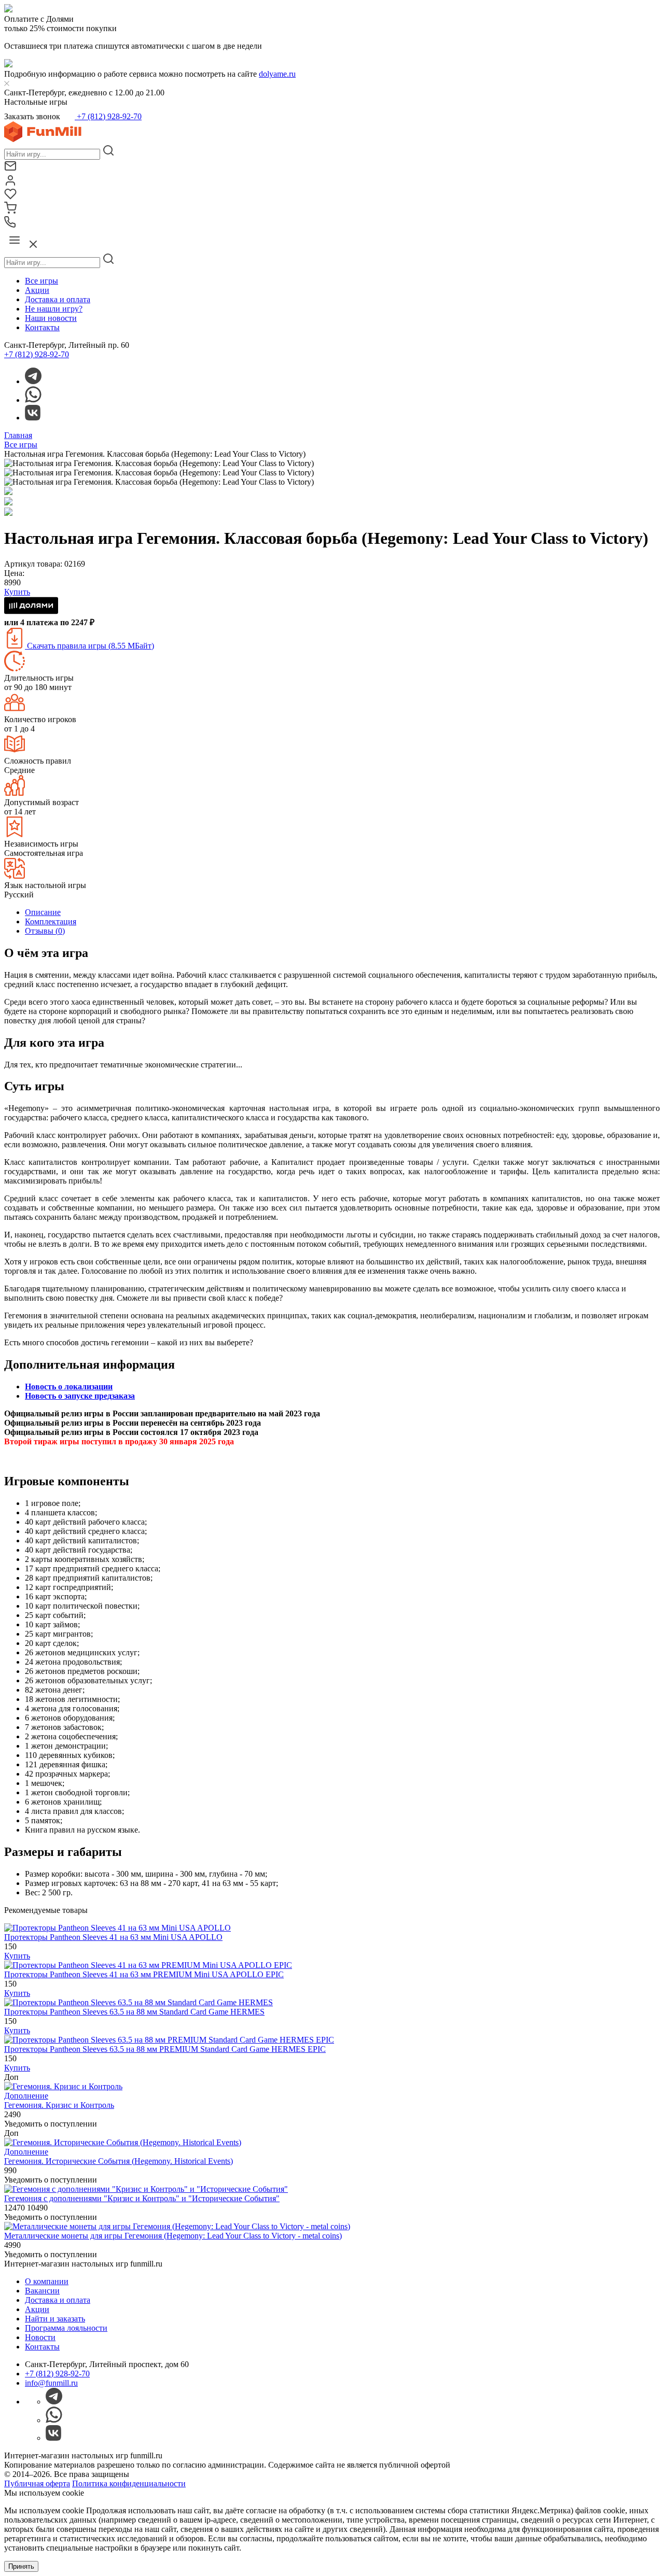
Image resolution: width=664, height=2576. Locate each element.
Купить (17, 1956)
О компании (47, 2281)
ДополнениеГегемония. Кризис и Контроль (59, 2100)
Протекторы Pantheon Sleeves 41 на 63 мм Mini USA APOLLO (113, 1937)
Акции (37, 290)
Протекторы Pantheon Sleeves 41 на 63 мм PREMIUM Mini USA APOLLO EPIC (144, 1974)
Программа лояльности (66, 2328)
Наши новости (51, 318)
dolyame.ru (277, 74)
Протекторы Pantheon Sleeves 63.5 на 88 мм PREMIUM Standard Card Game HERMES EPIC (165, 2049)
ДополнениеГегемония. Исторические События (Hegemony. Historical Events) (119, 2156)
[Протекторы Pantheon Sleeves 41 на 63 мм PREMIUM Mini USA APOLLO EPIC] (148, 1965)
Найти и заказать (55, 2319)
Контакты (42, 327)
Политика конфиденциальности (129, 2483)
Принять (21, 2566)
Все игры (41, 281)
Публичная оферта (37, 2483)
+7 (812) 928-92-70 (108, 116)
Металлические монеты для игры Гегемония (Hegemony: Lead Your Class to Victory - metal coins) (173, 2236)
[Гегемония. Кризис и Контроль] (63, 2086)
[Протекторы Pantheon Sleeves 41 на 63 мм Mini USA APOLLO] (117, 1928)
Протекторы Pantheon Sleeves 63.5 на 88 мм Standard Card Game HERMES (134, 2012)
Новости (40, 2337)
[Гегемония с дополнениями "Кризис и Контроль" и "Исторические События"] (146, 2189)
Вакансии (42, 2291)
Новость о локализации (69, 1386)
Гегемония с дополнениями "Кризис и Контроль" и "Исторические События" (142, 2198)
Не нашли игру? (54, 309)
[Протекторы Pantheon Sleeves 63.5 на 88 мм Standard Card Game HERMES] (139, 2002)
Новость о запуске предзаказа (80, 1396)
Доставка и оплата (58, 299)
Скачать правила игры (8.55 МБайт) (89, 646)
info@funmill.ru (51, 2383)
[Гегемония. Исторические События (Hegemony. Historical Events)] (123, 2142)
